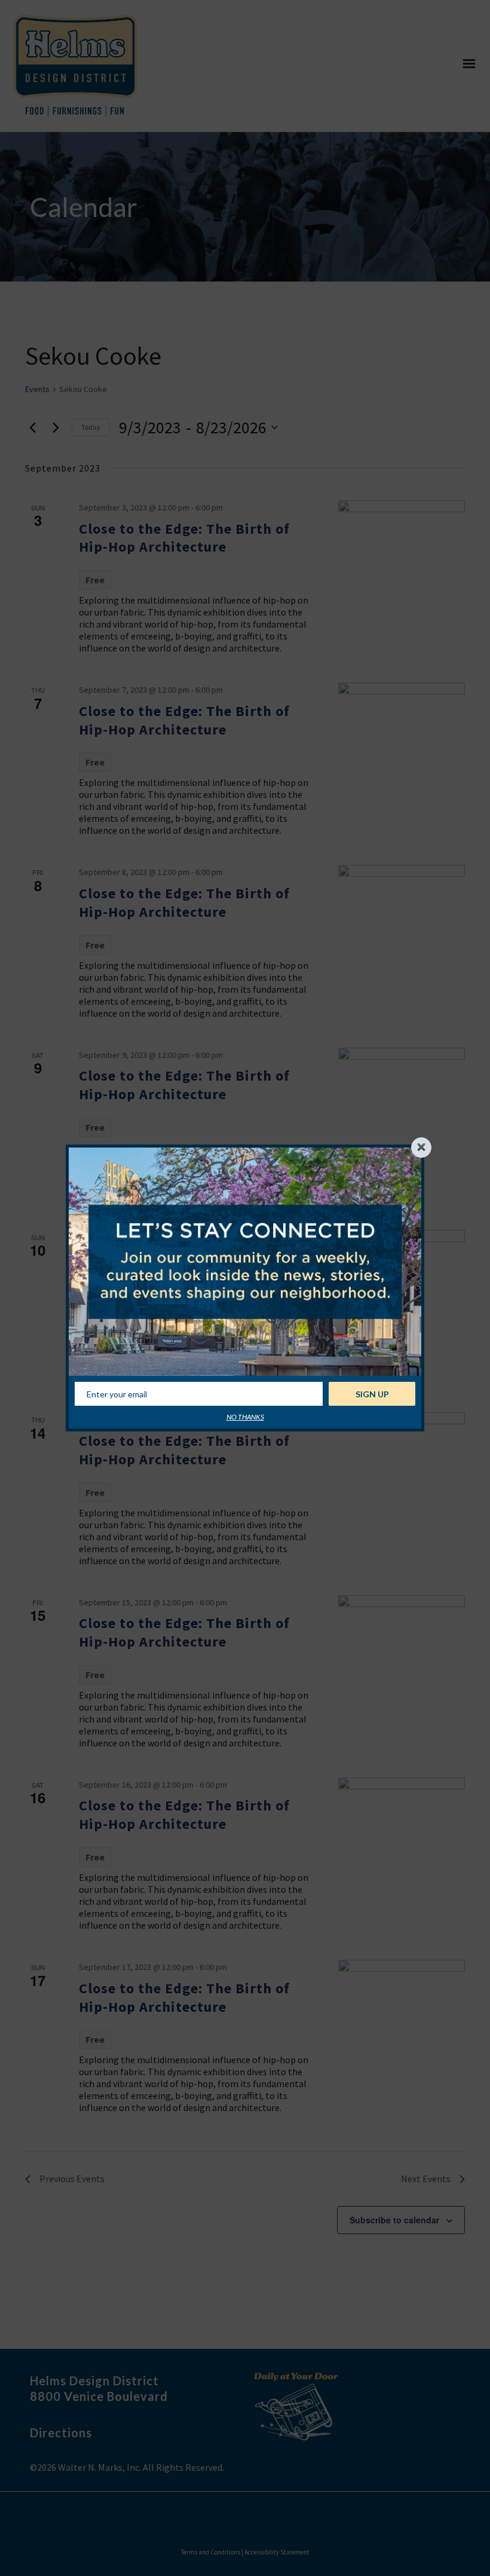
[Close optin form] (421, 1148)
